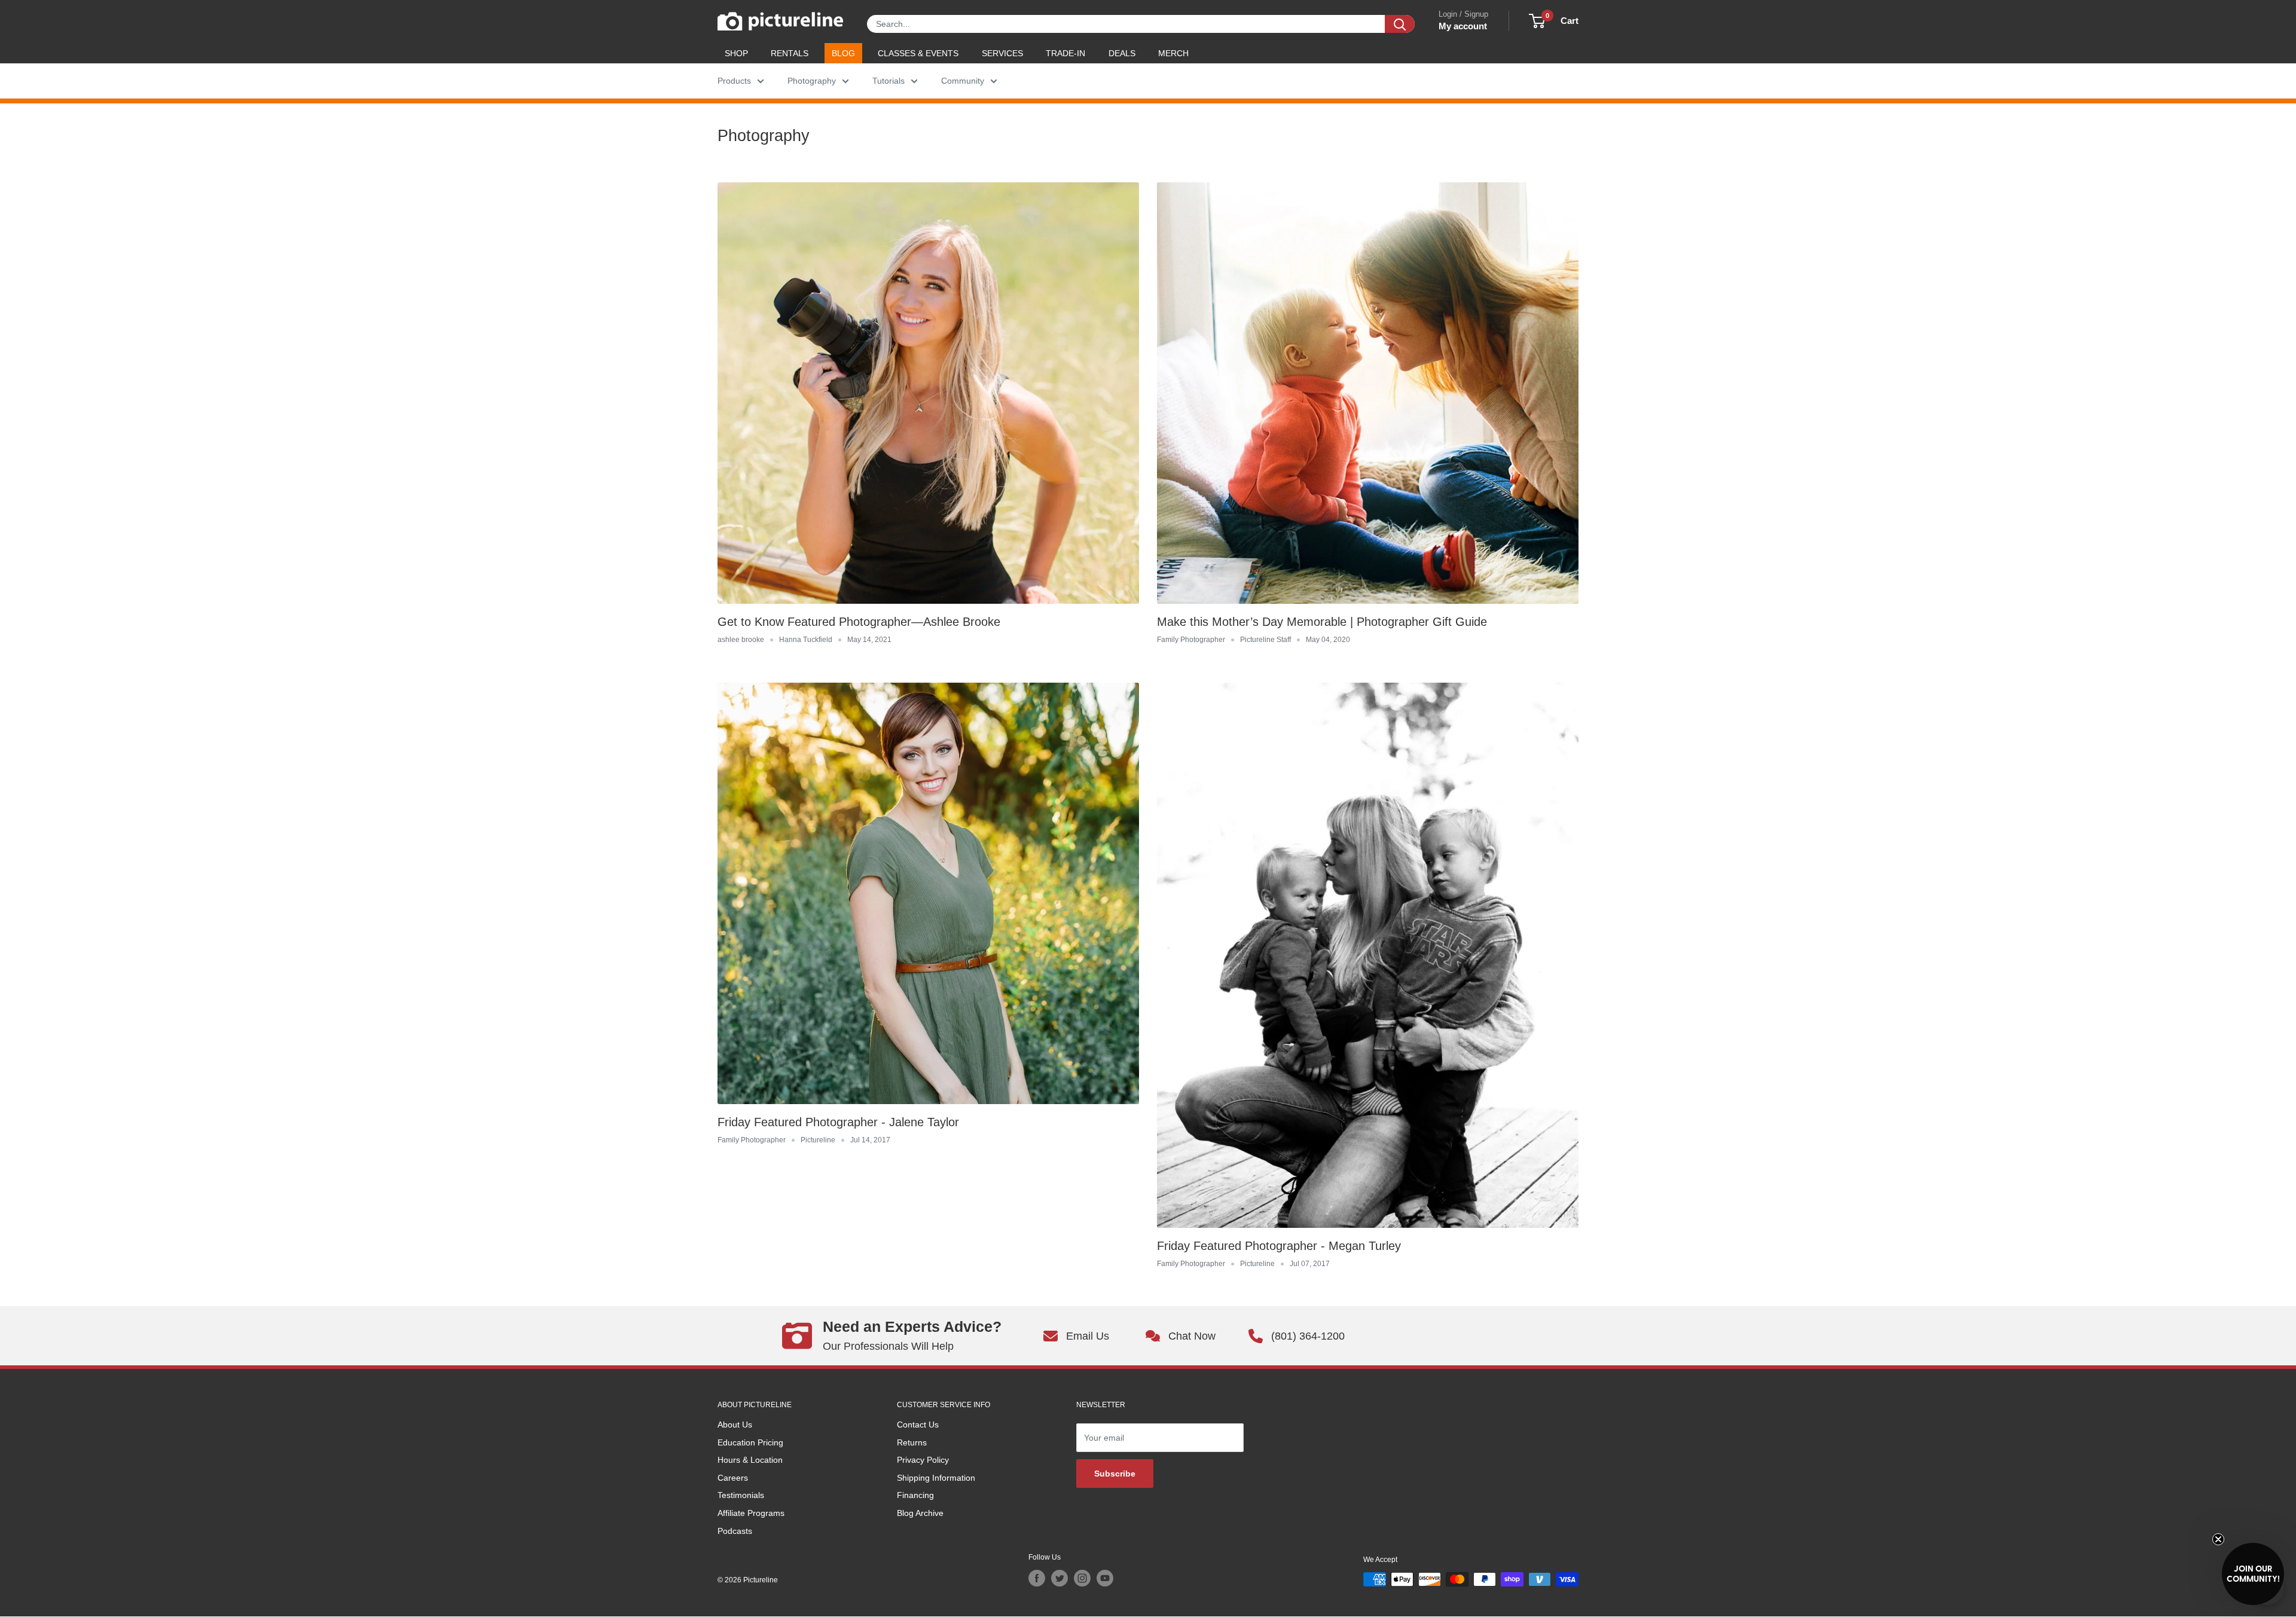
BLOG (843, 53)
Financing (915, 1495)
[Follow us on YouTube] (1105, 1578)
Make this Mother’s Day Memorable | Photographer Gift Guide (1322, 622)
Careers (733, 1478)
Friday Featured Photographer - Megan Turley (1279, 1246)
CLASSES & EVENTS (918, 53)
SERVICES (1002, 53)
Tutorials (889, 81)
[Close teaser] (2218, 1539)
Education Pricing (750, 1442)
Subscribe (1115, 1474)
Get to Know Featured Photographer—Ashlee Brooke (859, 622)
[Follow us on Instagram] (1082, 1578)
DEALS (1122, 53)
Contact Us (918, 1425)
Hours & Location (750, 1460)
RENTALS (790, 53)
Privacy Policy (923, 1460)
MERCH (1173, 53)
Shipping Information (936, 1478)
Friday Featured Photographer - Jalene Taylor (838, 1122)
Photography (812, 81)
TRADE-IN (1065, 53)
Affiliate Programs (751, 1513)
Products (734, 81)
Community (963, 81)
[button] (2253, 1574)
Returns (912, 1442)
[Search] (1400, 24)
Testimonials (741, 1495)
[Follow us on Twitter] (1060, 1578)
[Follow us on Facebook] (1037, 1578)
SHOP (736, 53)
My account (1463, 26)
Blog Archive (920, 1513)
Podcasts (735, 1531)
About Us (735, 1425)
